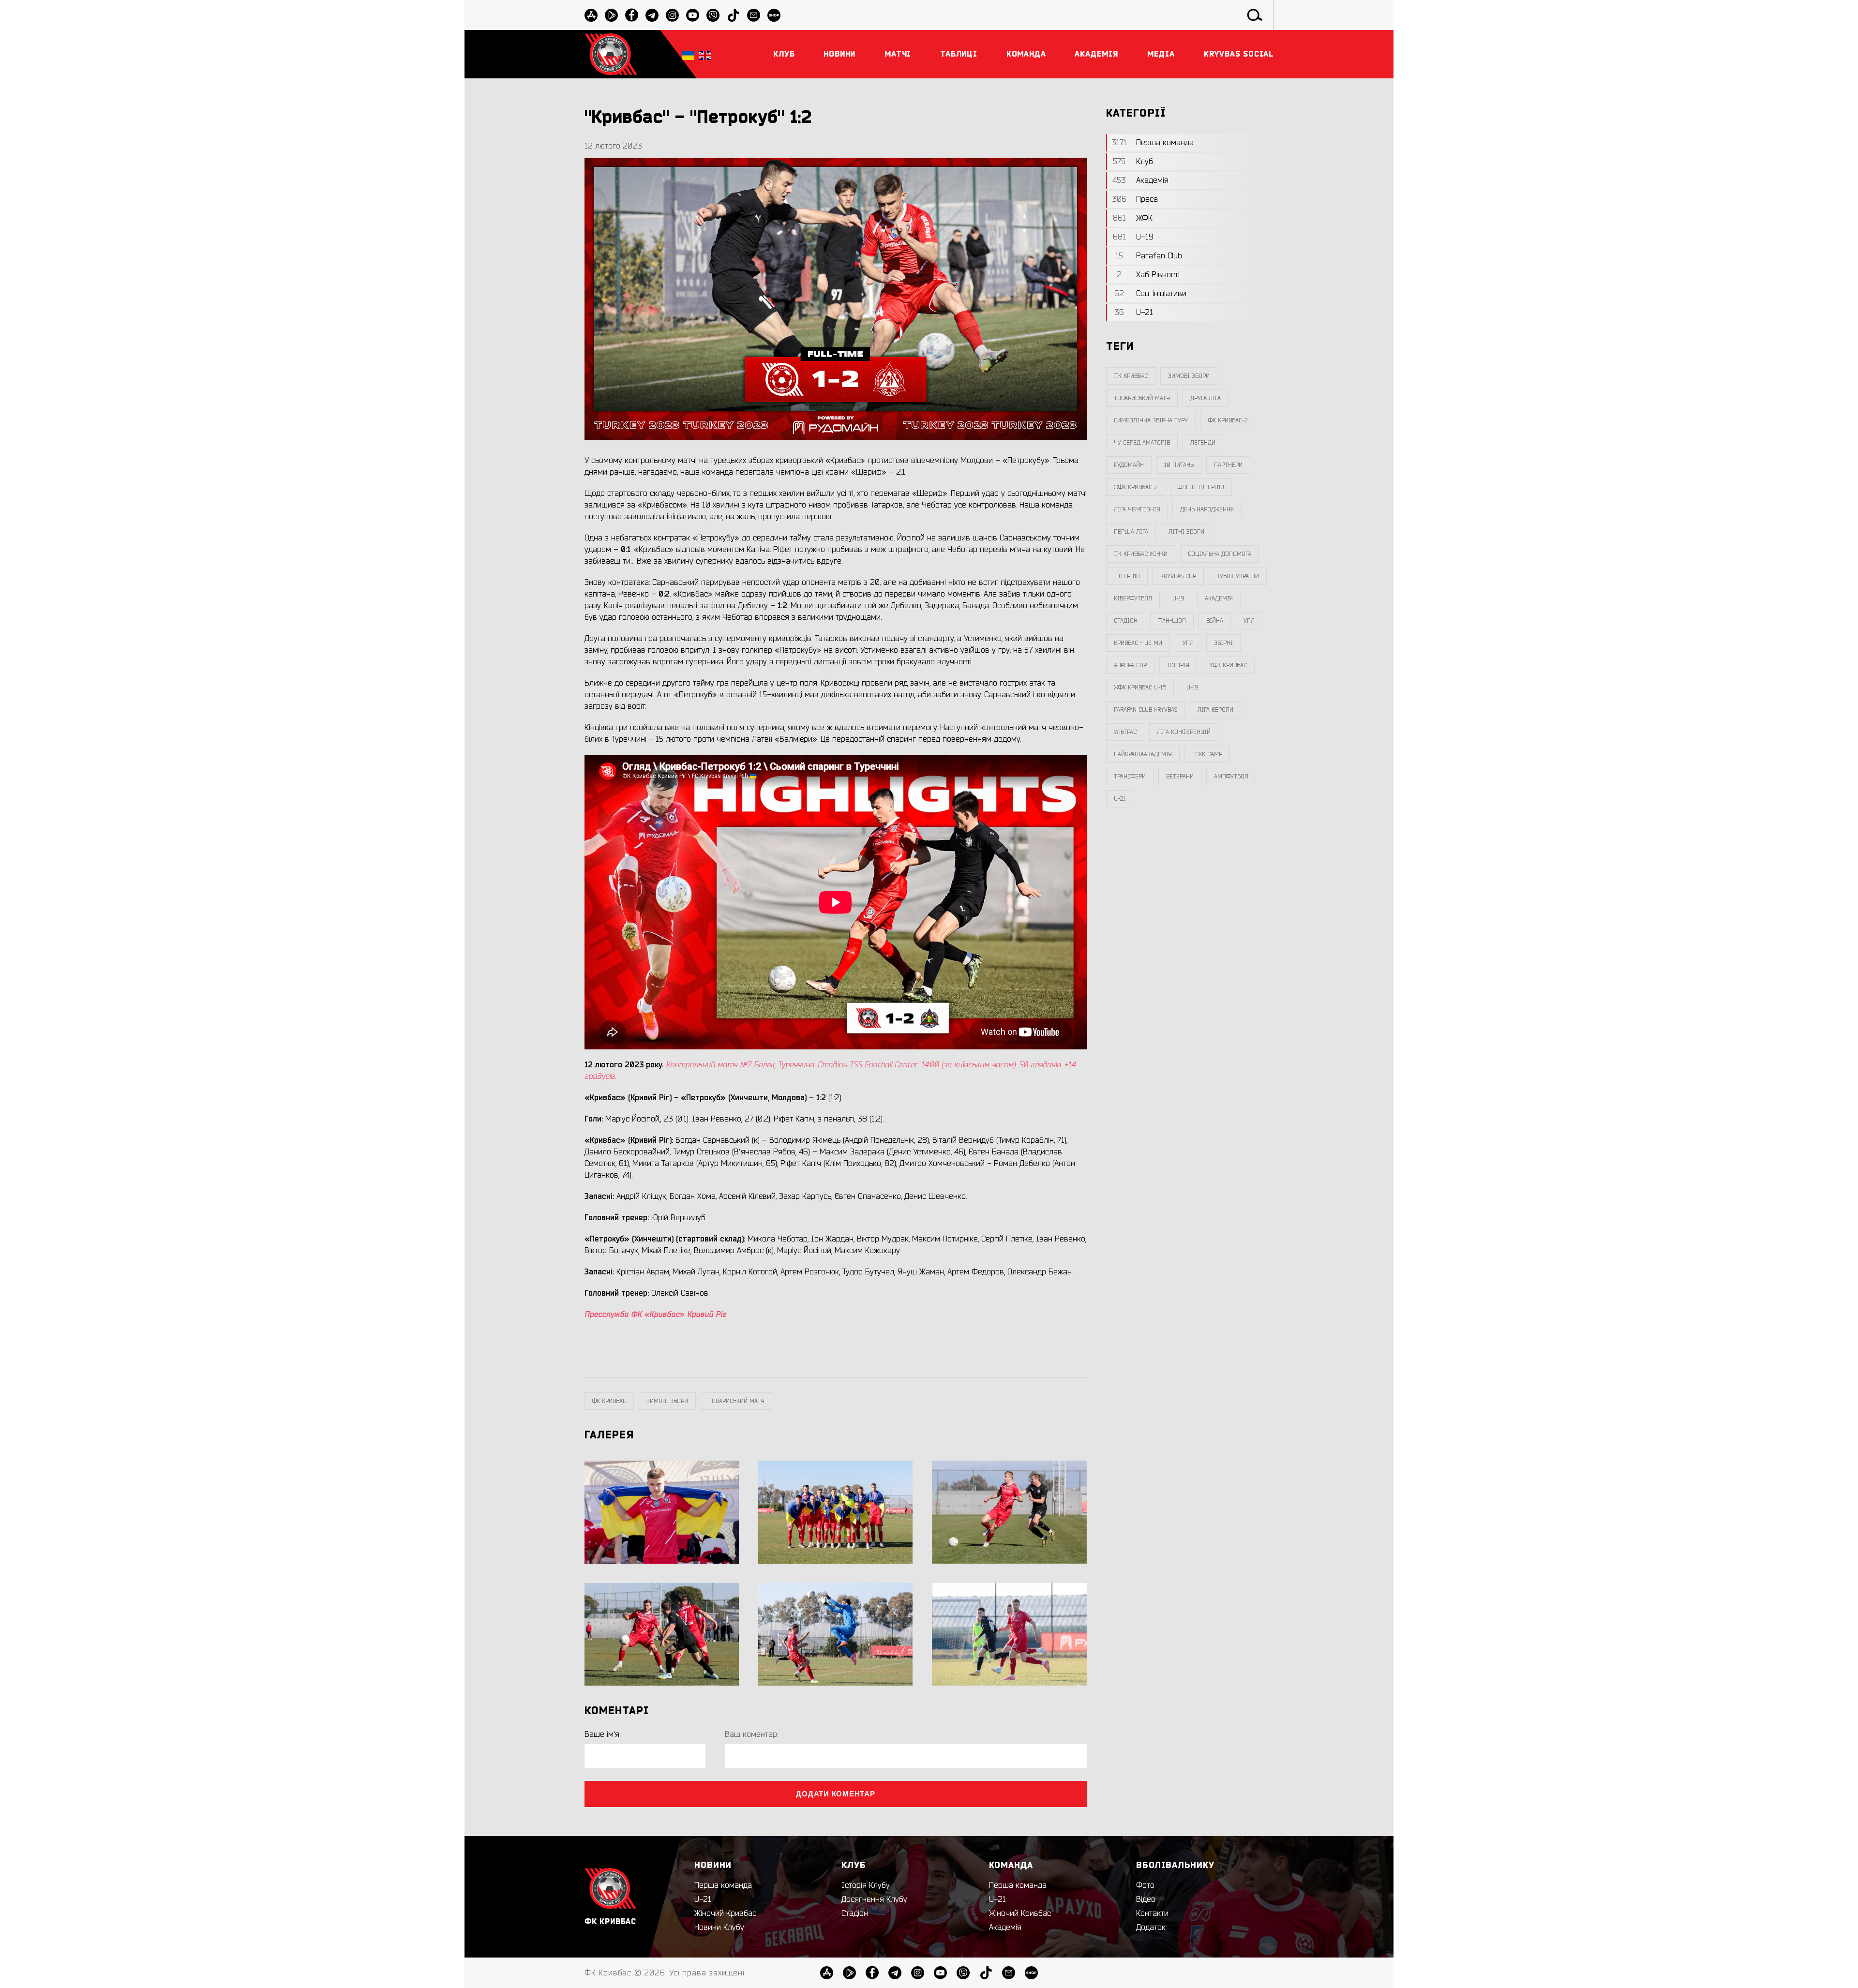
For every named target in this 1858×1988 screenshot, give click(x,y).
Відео (1146, 1899)
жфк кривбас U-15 (1140, 688)
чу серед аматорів (1142, 443)
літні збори (1186, 532)
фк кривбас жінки (1141, 554)
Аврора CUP (1130, 665)
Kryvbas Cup (1178, 576)
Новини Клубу (719, 1928)
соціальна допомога (1220, 554)
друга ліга (1206, 398)
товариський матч (736, 1401)
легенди (1203, 443)
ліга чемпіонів (1137, 509)
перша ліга (1131, 532)
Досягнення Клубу (874, 1899)
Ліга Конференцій (1184, 732)
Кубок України (1238, 576)
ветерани (1180, 777)
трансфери (1130, 777)
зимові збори (667, 1401)
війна (1215, 621)
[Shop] (774, 15)
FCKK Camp (1207, 754)
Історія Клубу (866, 1885)
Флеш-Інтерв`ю (1201, 487)
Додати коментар (835, 1794)
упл (1188, 643)
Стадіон (855, 1913)
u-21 (1120, 799)
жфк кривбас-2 (1136, 487)
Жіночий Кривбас (725, 1913)
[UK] (688, 54)
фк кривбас (609, 1401)
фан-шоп (1172, 621)
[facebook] (632, 15)
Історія (1178, 665)
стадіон (1126, 621)
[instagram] (672, 15)
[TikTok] (733, 15)
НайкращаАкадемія (1143, 754)
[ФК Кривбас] (611, 54)
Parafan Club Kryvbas (1146, 710)
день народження (1207, 509)
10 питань (1179, 465)
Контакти (1152, 1913)
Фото (1145, 1885)
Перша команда (723, 1885)
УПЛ (1249, 621)
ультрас (1125, 732)
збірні (1223, 643)
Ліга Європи (1215, 710)
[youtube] (693, 15)
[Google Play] (611, 15)
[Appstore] (591, 15)
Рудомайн (1129, 465)
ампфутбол (1231, 777)
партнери (1228, 465)
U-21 (703, 1899)
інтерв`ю (1127, 576)
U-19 (1178, 598)
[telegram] (652, 15)
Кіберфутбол (1133, 598)
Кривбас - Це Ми (1138, 643)
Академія (1219, 598)
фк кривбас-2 (1228, 420)
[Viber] (713, 15)
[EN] (705, 54)
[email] (754, 15)
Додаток (1151, 1928)
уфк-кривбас (1228, 665)
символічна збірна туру (1151, 420)
